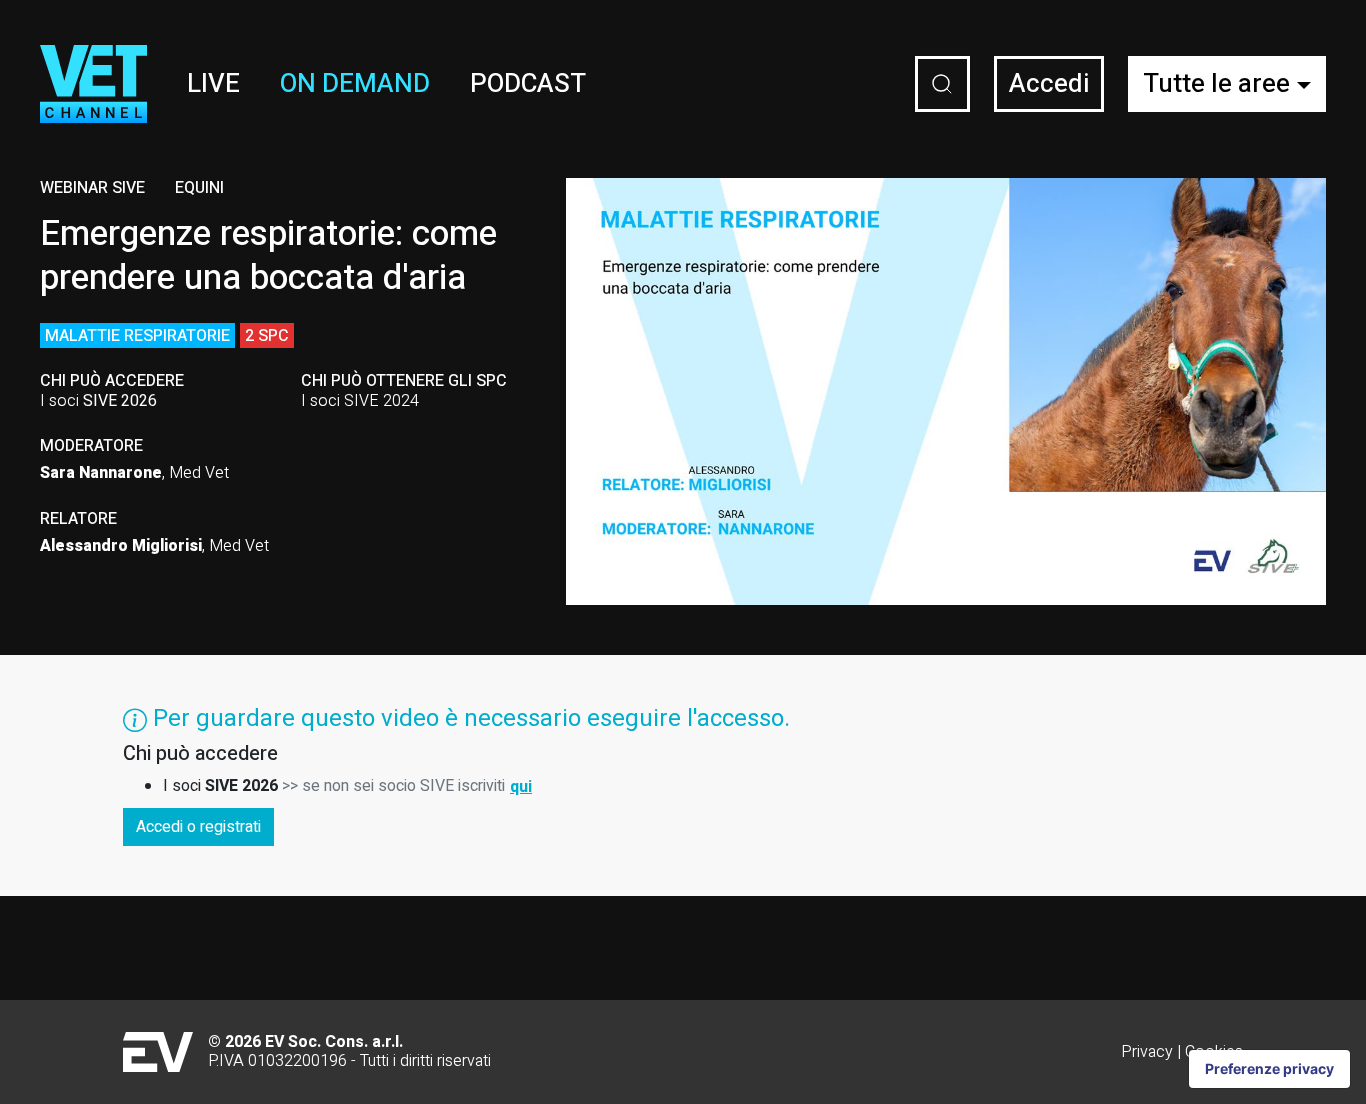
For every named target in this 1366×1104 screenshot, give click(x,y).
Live (213, 84)
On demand (355, 84)
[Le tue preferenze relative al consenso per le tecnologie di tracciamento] (1269, 1069)
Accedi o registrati (198, 827)
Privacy (1147, 1052)
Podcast (528, 84)
